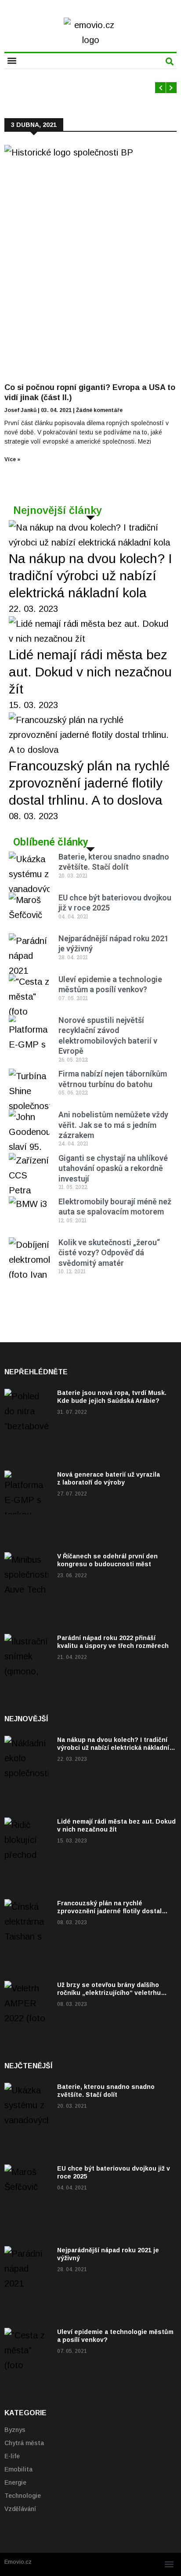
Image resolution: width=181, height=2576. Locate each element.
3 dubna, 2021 (34, 125)
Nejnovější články (58, 510)
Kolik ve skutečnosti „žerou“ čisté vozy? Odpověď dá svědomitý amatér (109, 1253)
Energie (15, 2482)
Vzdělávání (20, 2509)
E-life (12, 2456)
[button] (12, 60)
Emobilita (18, 2469)
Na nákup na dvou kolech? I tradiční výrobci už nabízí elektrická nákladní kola (90, 576)
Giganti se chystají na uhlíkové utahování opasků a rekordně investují (113, 1168)
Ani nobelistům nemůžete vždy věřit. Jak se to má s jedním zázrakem (113, 1125)
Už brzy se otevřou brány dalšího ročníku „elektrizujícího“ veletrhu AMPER (109, 1993)
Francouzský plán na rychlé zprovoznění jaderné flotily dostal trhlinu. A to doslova (89, 783)
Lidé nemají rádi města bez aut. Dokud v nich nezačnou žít (90, 672)
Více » (12, 459)
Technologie (23, 2496)
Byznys (15, 2430)
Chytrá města (24, 2443)
